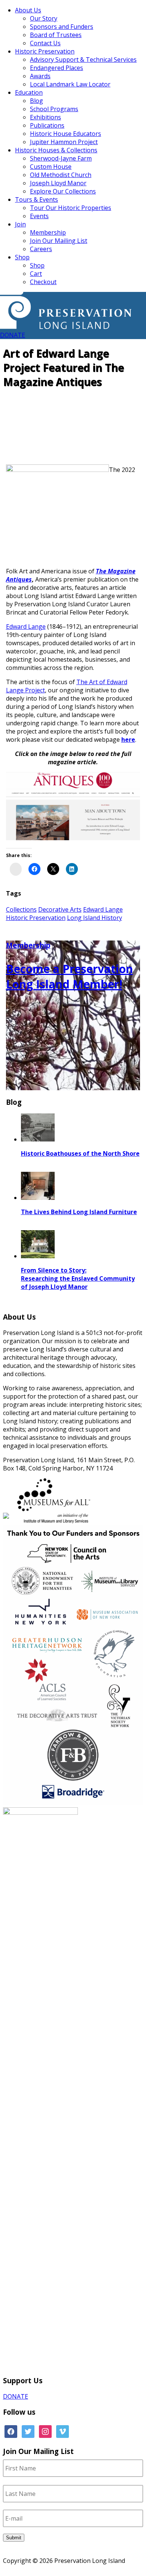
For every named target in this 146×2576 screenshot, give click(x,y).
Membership (48, 232)
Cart (36, 274)
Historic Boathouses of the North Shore (80, 1153)
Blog (36, 101)
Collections (21, 909)
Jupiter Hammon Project (64, 142)
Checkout (43, 282)
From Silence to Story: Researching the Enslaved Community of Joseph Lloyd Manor (78, 1278)
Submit (14, 2538)
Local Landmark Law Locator (70, 84)
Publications (47, 125)
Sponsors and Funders (62, 27)
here (128, 740)
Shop (22, 257)
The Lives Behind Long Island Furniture (79, 1212)
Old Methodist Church (61, 175)
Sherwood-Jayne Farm (61, 158)
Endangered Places (57, 68)
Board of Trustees (56, 35)
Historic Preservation (45, 51)
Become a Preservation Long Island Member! (69, 976)
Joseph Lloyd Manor (58, 183)
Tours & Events (36, 199)
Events (39, 216)
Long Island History (95, 918)
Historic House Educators (66, 134)
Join (20, 224)
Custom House (51, 167)
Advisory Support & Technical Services (83, 60)
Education (29, 92)
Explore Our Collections (63, 191)
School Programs (54, 109)
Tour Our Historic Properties (71, 208)
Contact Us (45, 43)
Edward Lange (26, 627)
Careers (41, 249)
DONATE (13, 335)
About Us (28, 10)
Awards (40, 76)
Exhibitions (45, 117)
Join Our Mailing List (59, 241)
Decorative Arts (60, 909)
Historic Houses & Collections (56, 150)
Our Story (44, 18)
